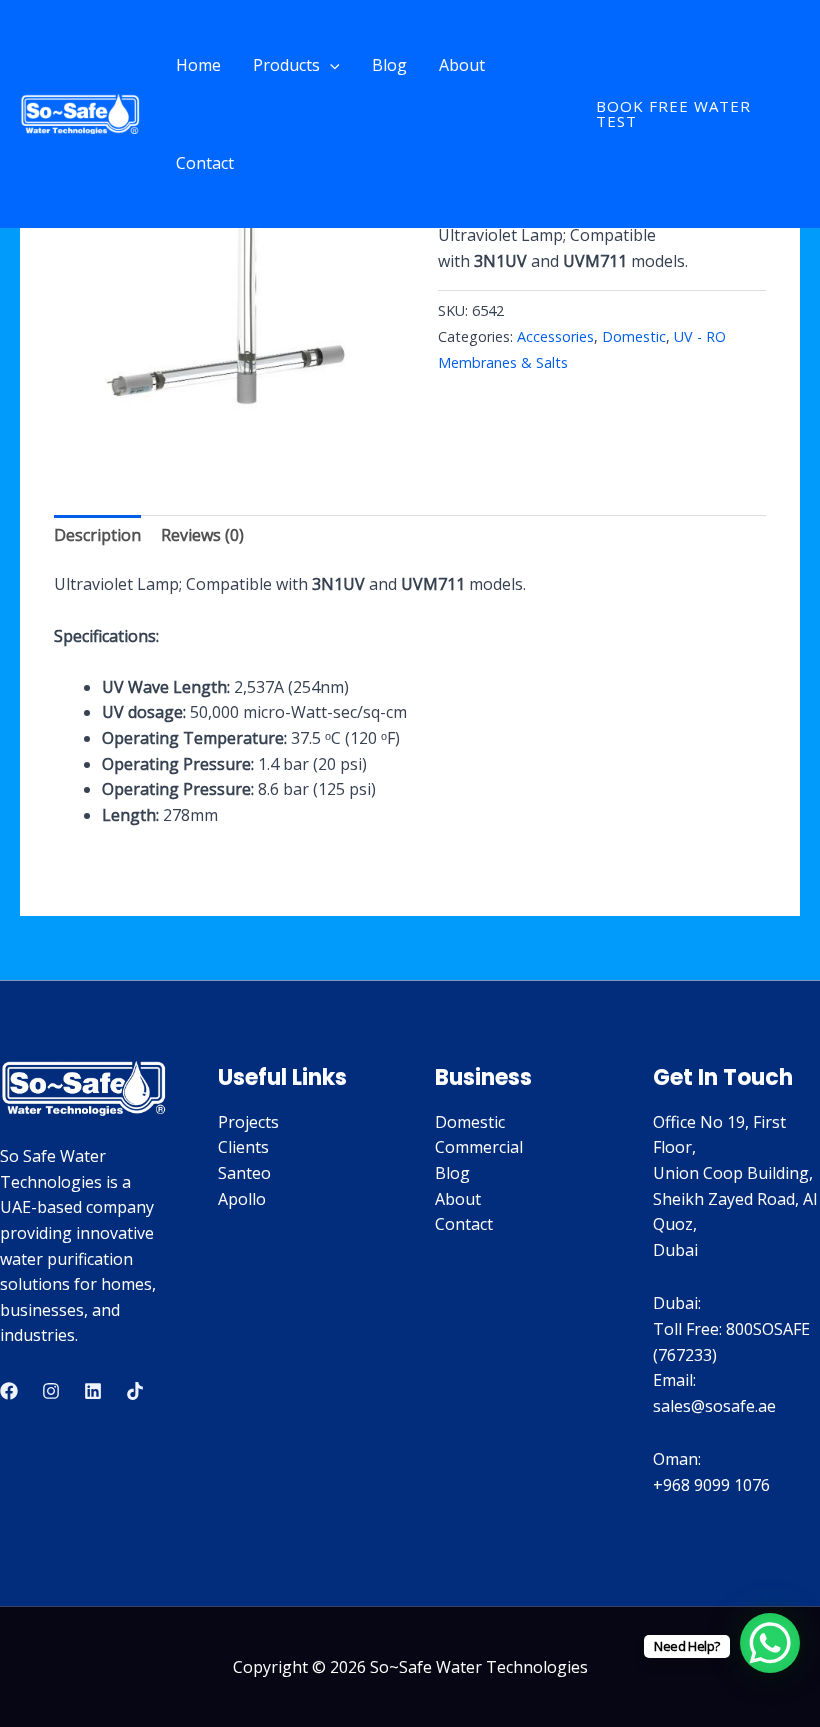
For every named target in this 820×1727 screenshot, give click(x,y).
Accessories (555, 336)
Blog (389, 65)
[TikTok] (135, 1391)
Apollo (242, 1199)
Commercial (479, 1147)
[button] (330, 65)
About (462, 65)
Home (198, 65)
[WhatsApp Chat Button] (770, 1643)
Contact (205, 163)
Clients (243, 1147)
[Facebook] (9, 1391)
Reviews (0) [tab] (202, 535)
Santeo (244, 1173)
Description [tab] (97, 535)
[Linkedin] (93, 1391)
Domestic (634, 336)
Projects (248, 1122)
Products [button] (286, 65)
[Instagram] (51, 1391)
